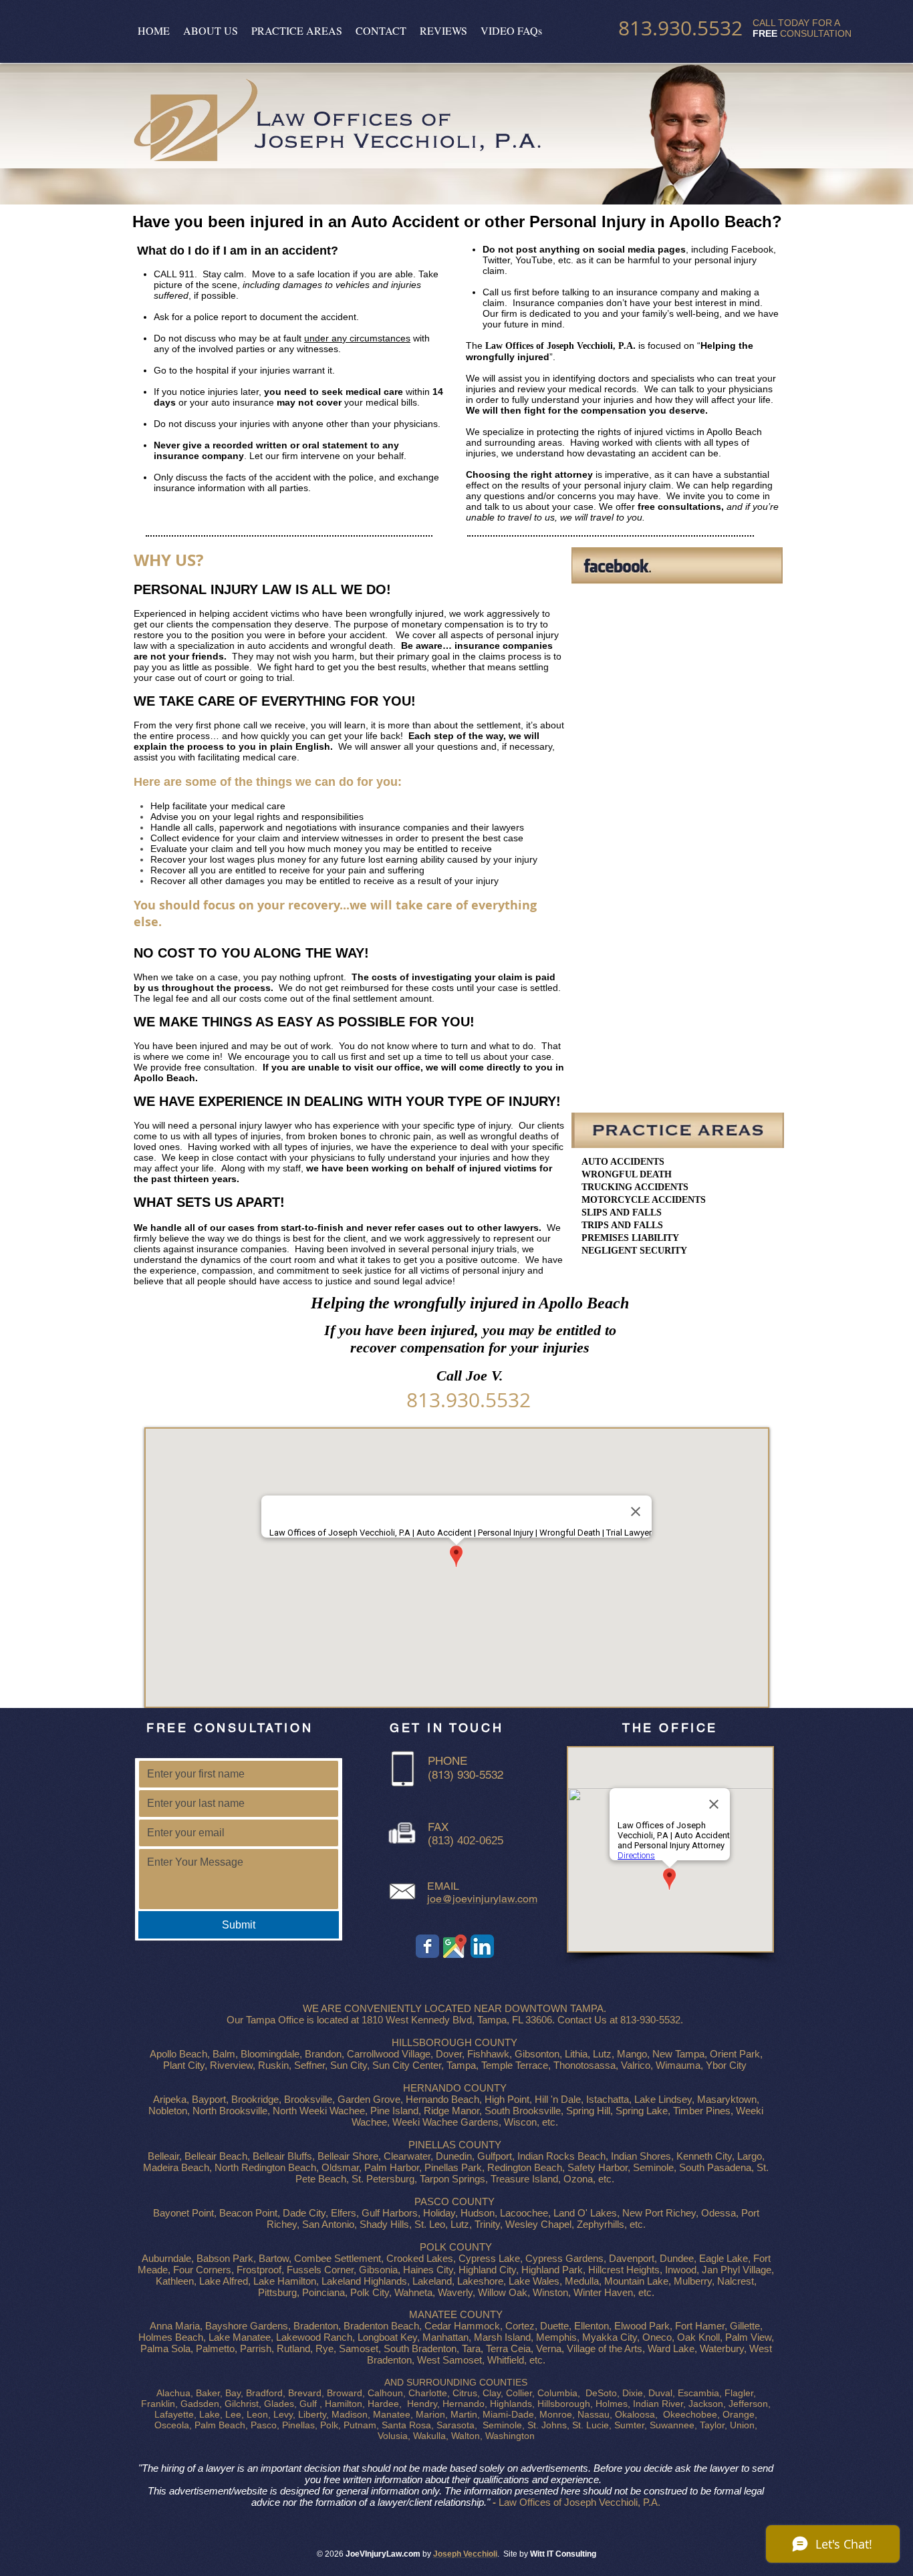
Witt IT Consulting (563, 2554)
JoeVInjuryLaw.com (383, 2554)
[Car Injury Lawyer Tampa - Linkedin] (482, 1946)
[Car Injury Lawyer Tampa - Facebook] (427, 1946)
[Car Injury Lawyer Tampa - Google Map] (455, 1946)
